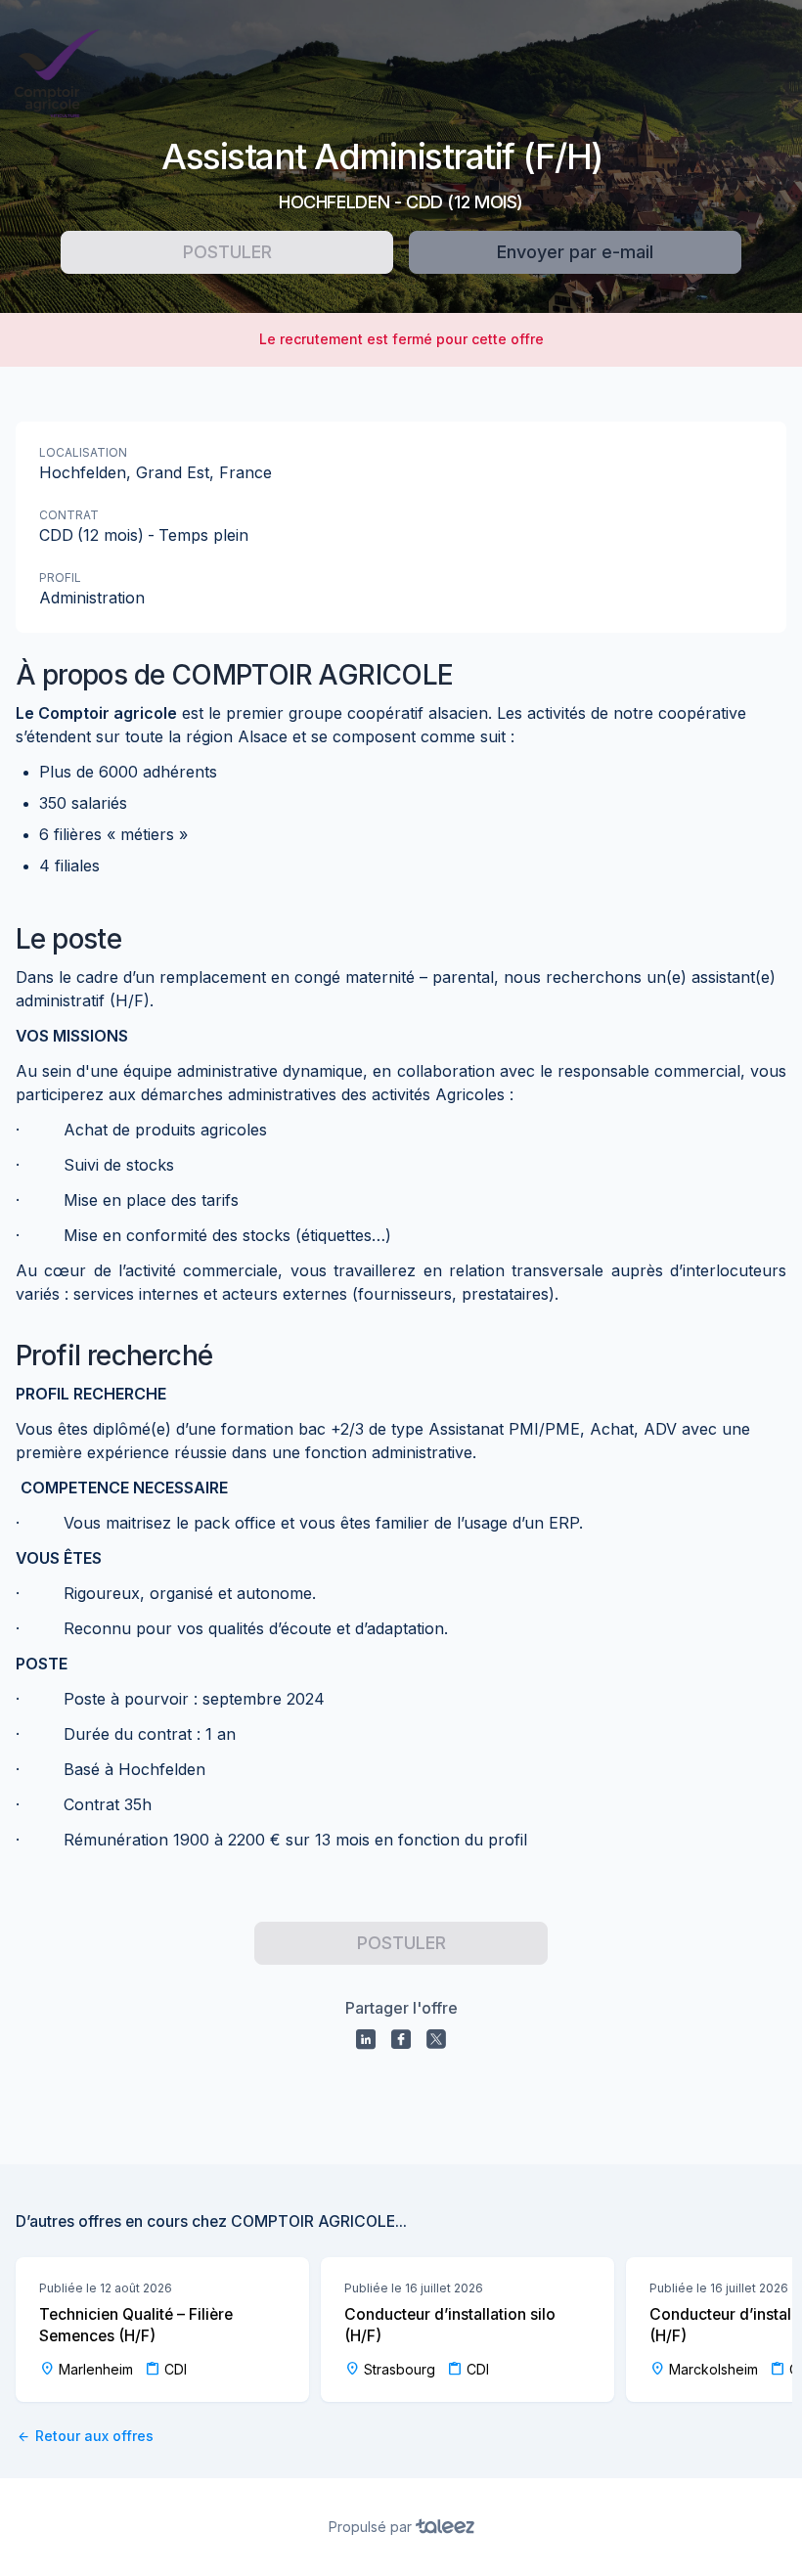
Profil (60, 577)
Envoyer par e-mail (575, 252)
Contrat (69, 515)
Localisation (83, 452)
